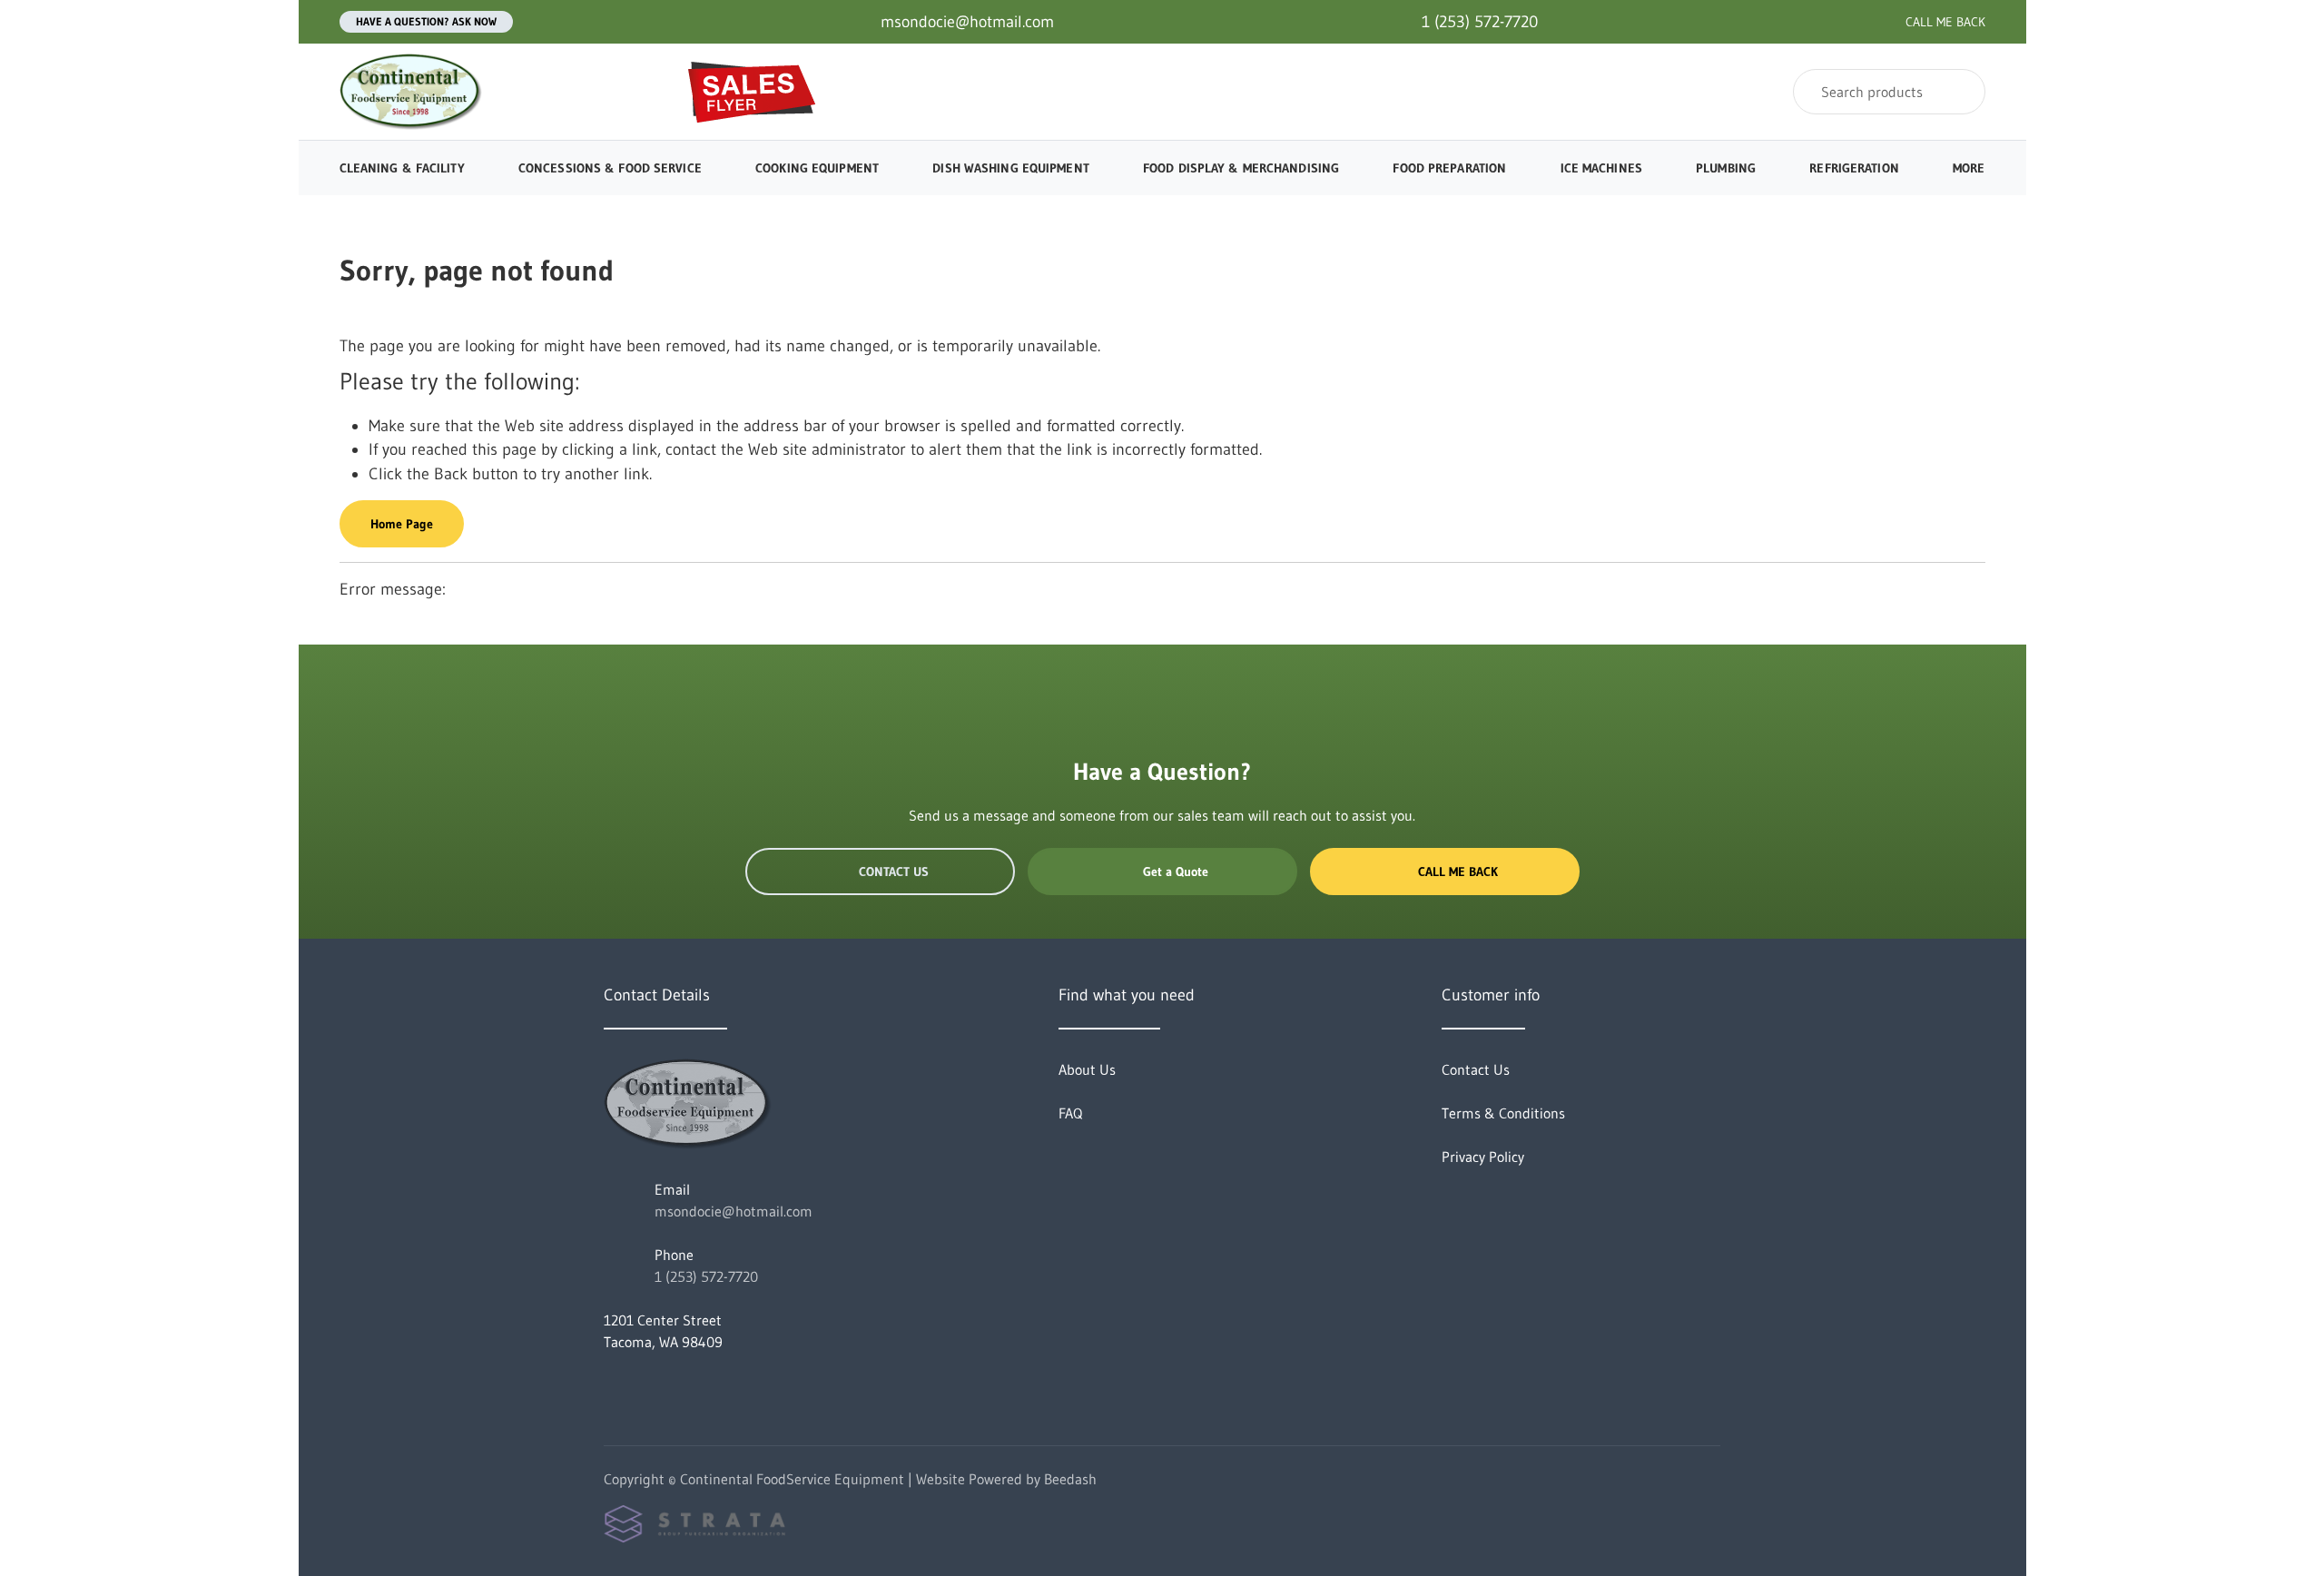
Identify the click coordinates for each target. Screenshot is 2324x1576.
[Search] (1960, 92)
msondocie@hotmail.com (734, 1211)
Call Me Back (1458, 872)
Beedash (1070, 1479)
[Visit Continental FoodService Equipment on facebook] (612, 1385)
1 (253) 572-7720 (706, 1276)
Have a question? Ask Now (426, 21)
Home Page (402, 524)
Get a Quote (1176, 872)
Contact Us (894, 872)
